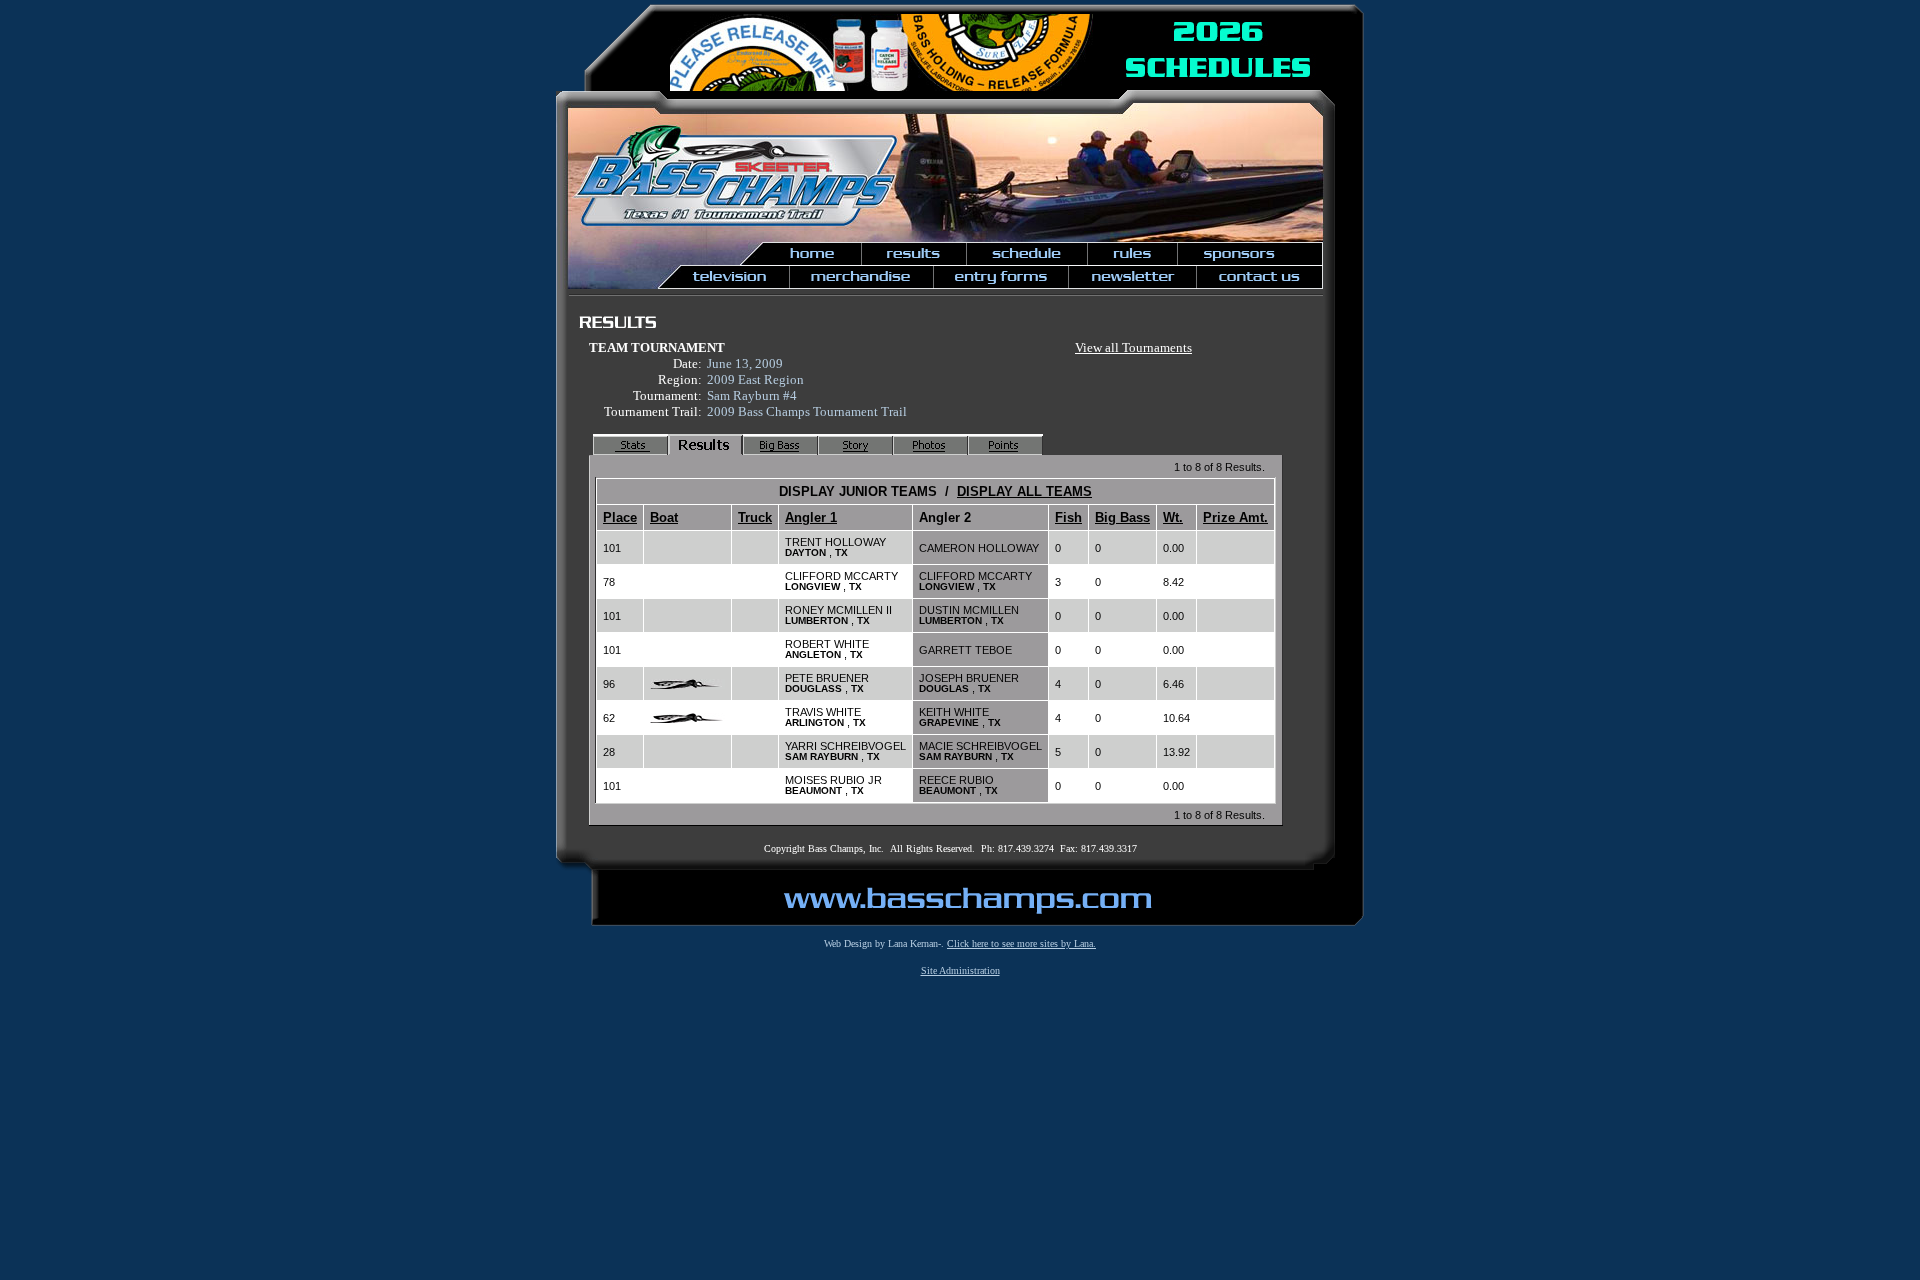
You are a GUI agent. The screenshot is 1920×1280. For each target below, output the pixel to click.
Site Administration (960, 970)
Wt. (1173, 517)
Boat (664, 517)
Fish (1068, 517)
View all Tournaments (1133, 347)
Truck (755, 517)
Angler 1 (811, 517)
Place (620, 517)
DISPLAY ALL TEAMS (1024, 491)
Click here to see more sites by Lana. (1021, 943)
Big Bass (1122, 517)
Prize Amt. (1235, 517)
